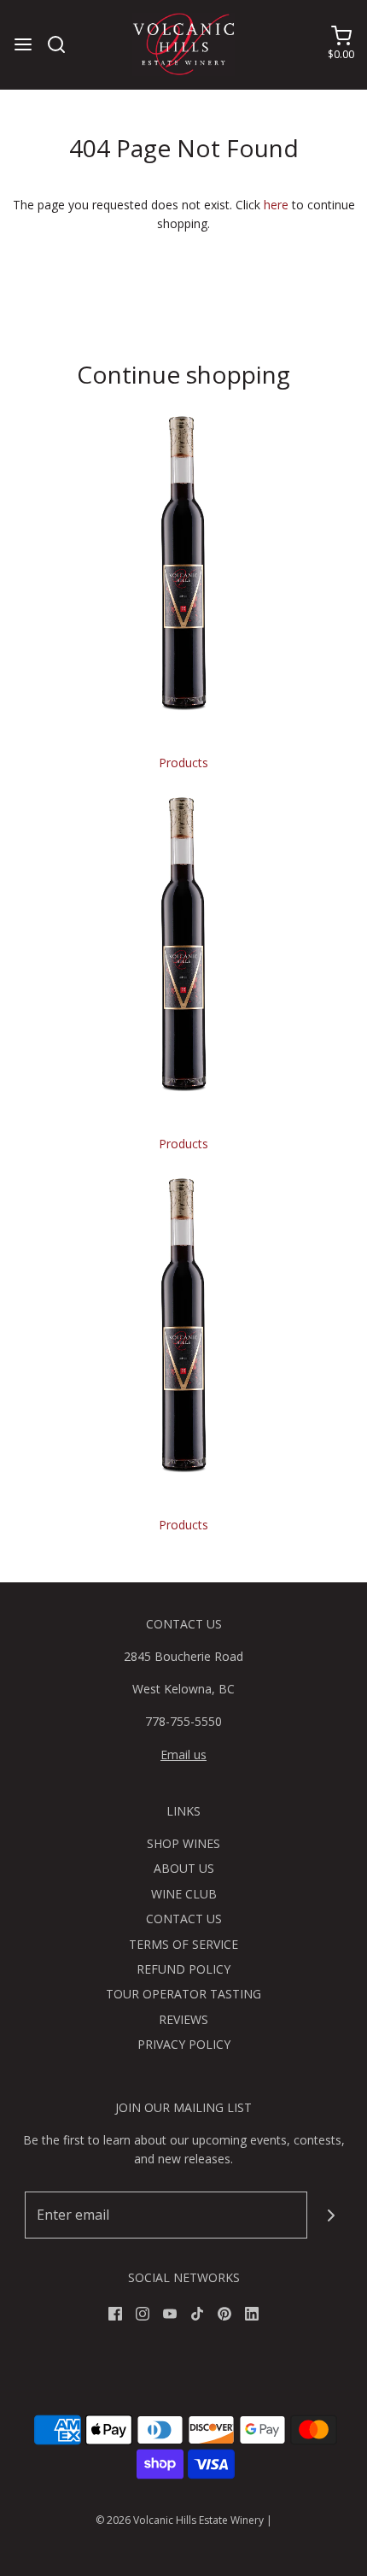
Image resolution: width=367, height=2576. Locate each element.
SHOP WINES (183, 1843)
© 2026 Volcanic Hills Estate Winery (180, 2520)
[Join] (331, 2215)
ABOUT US (184, 1868)
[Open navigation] (23, 44)
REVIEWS (183, 2019)
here (276, 205)
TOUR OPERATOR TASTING (183, 1994)
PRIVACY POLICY (184, 2044)
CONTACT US (184, 1919)
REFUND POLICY (183, 1969)
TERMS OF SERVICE (183, 1944)
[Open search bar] (63, 44)
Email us (183, 1754)
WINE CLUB (184, 1894)
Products (183, 763)
